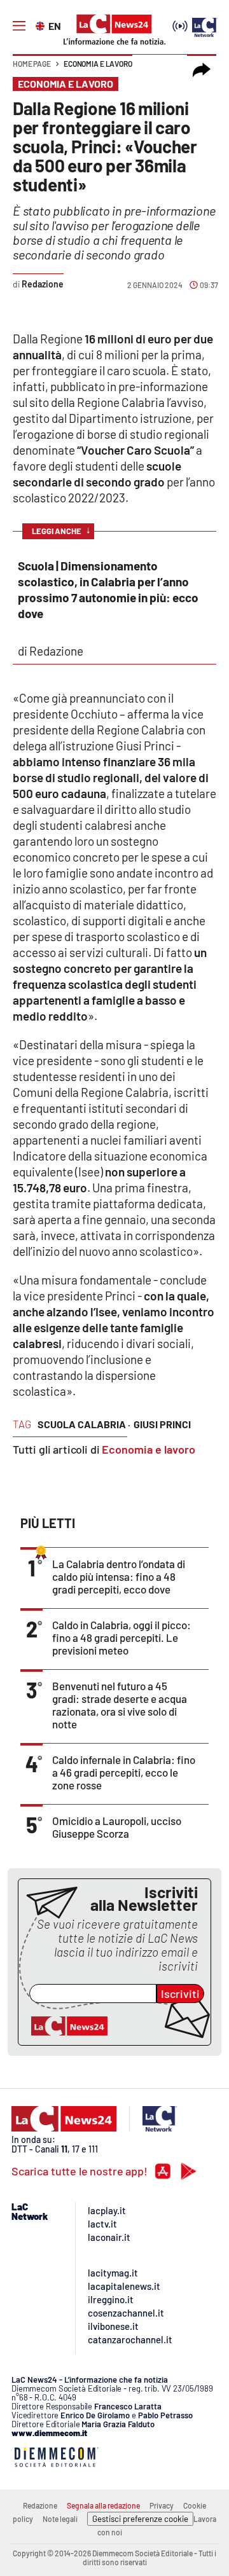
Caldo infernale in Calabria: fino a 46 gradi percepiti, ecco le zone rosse (124, 1772)
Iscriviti (180, 1994)
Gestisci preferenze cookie (140, 2519)
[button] (202, 70)
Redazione (40, 2505)
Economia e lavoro (98, 64)
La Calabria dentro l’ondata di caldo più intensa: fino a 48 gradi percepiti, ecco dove (119, 1576)
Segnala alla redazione (103, 2505)
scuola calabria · (84, 1424)
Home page (32, 64)
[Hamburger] (19, 26)
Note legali (60, 2519)
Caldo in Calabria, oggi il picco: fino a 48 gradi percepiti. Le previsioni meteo (121, 1637)
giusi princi (162, 1424)
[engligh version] (42, 25)
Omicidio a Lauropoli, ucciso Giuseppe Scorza (117, 1827)
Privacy (162, 2505)
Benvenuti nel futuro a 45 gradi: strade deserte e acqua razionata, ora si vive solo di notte (120, 1705)
